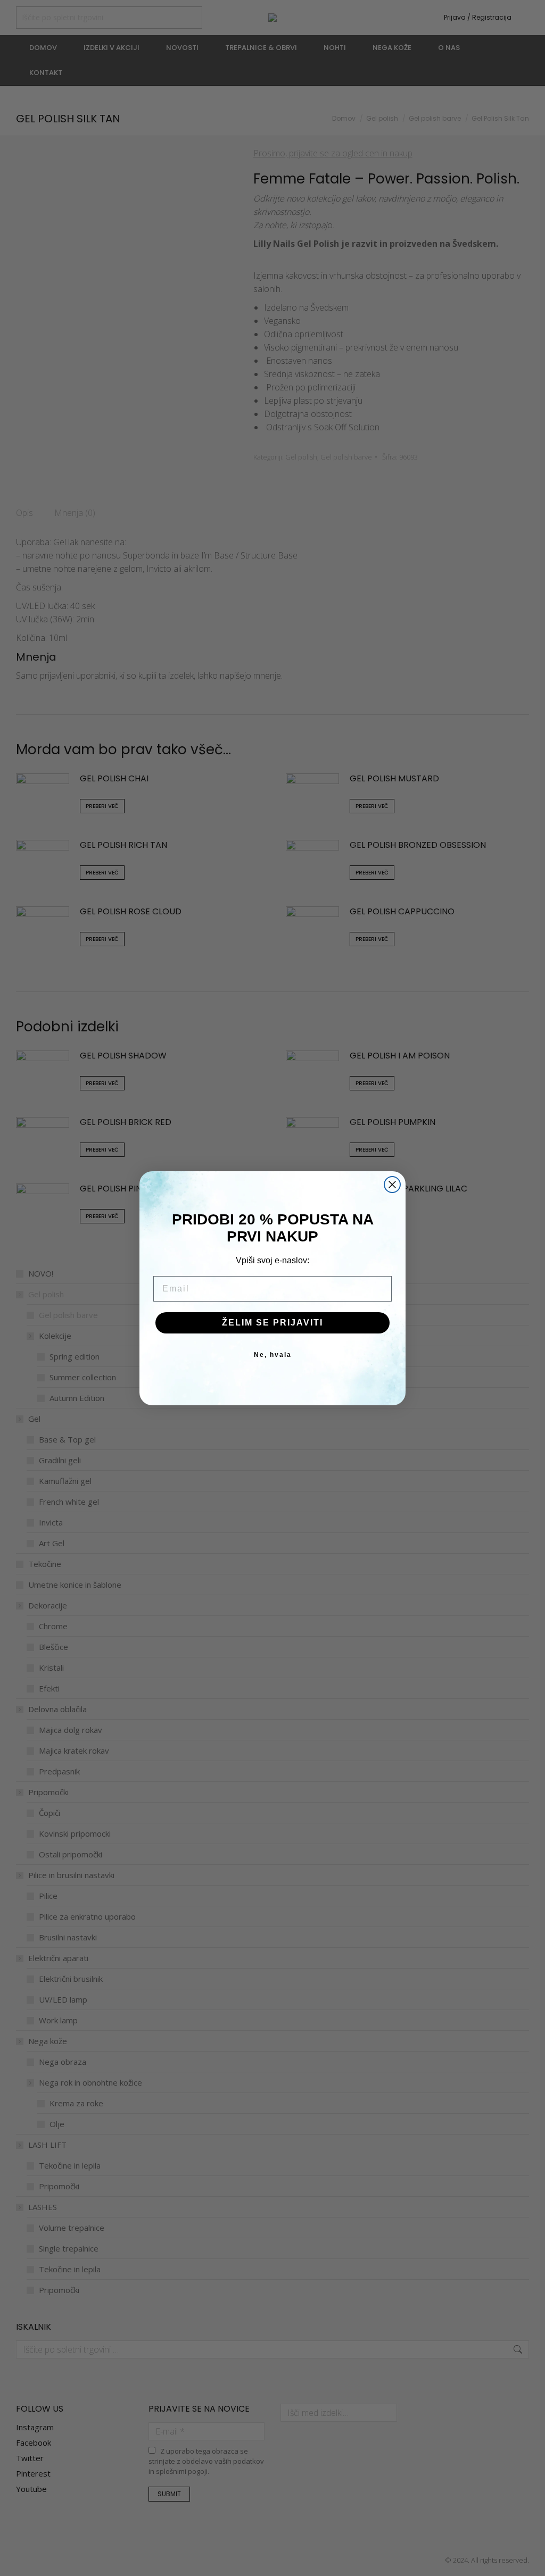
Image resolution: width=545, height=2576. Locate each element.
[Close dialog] (392, 1185)
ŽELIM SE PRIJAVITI (272, 1323)
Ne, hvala (273, 1355)
